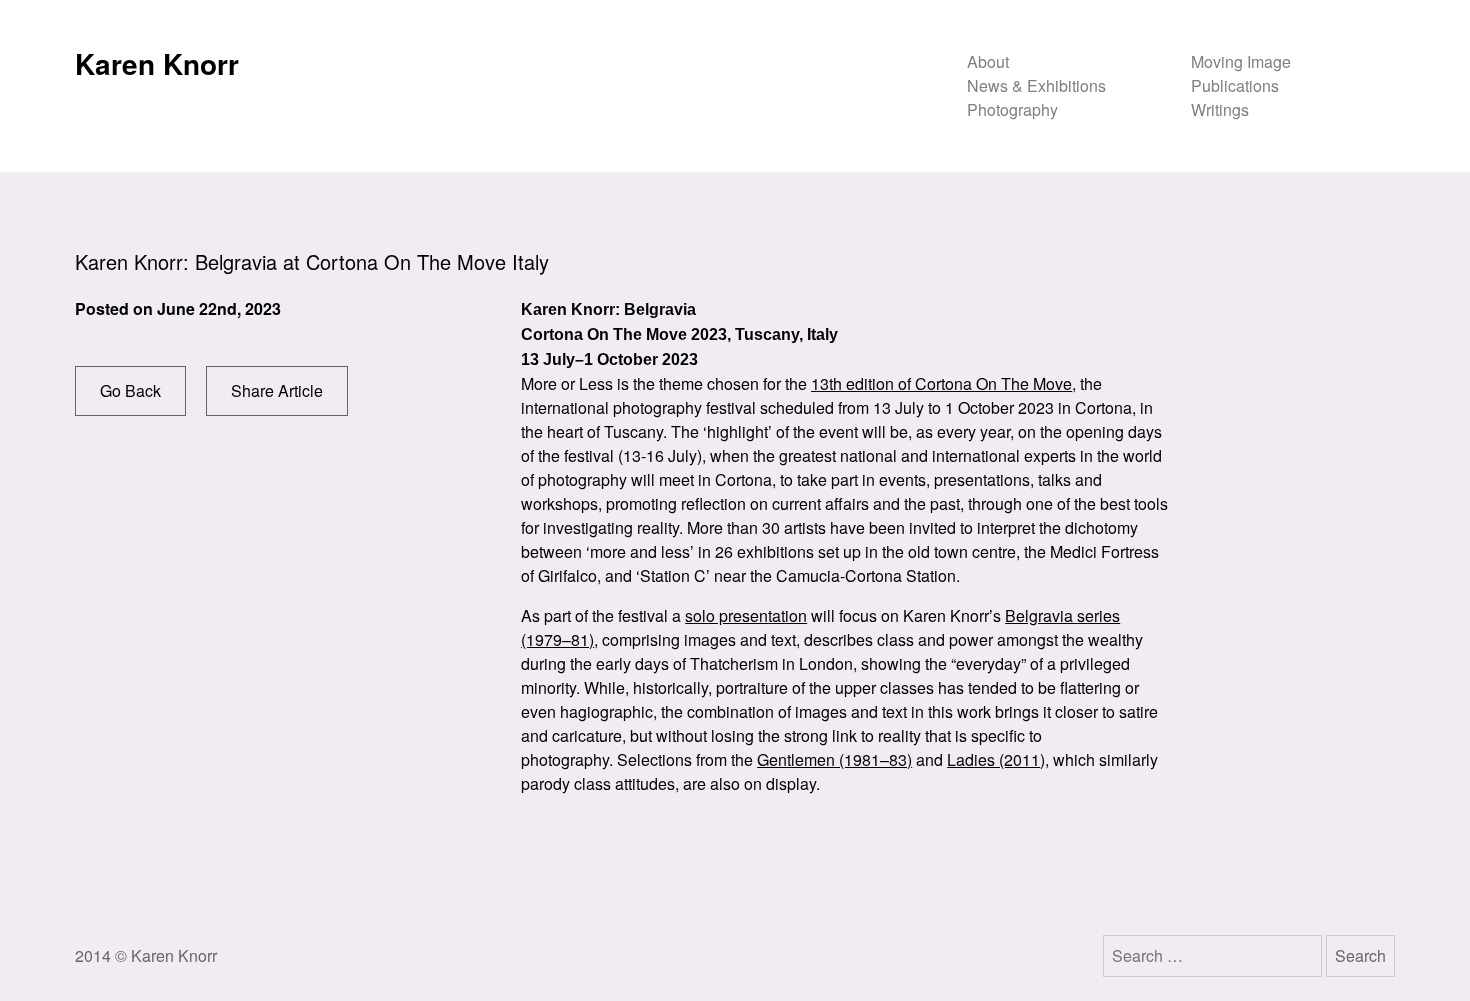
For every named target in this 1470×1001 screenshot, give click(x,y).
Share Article (277, 390)
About (988, 61)
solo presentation (746, 615)
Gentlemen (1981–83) (834, 759)
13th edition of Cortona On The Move (941, 383)
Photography (1012, 109)
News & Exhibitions (1036, 85)
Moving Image (1241, 61)
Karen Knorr (157, 63)
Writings (1220, 109)
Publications (1235, 85)
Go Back (130, 390)
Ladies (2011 (993, 759)
